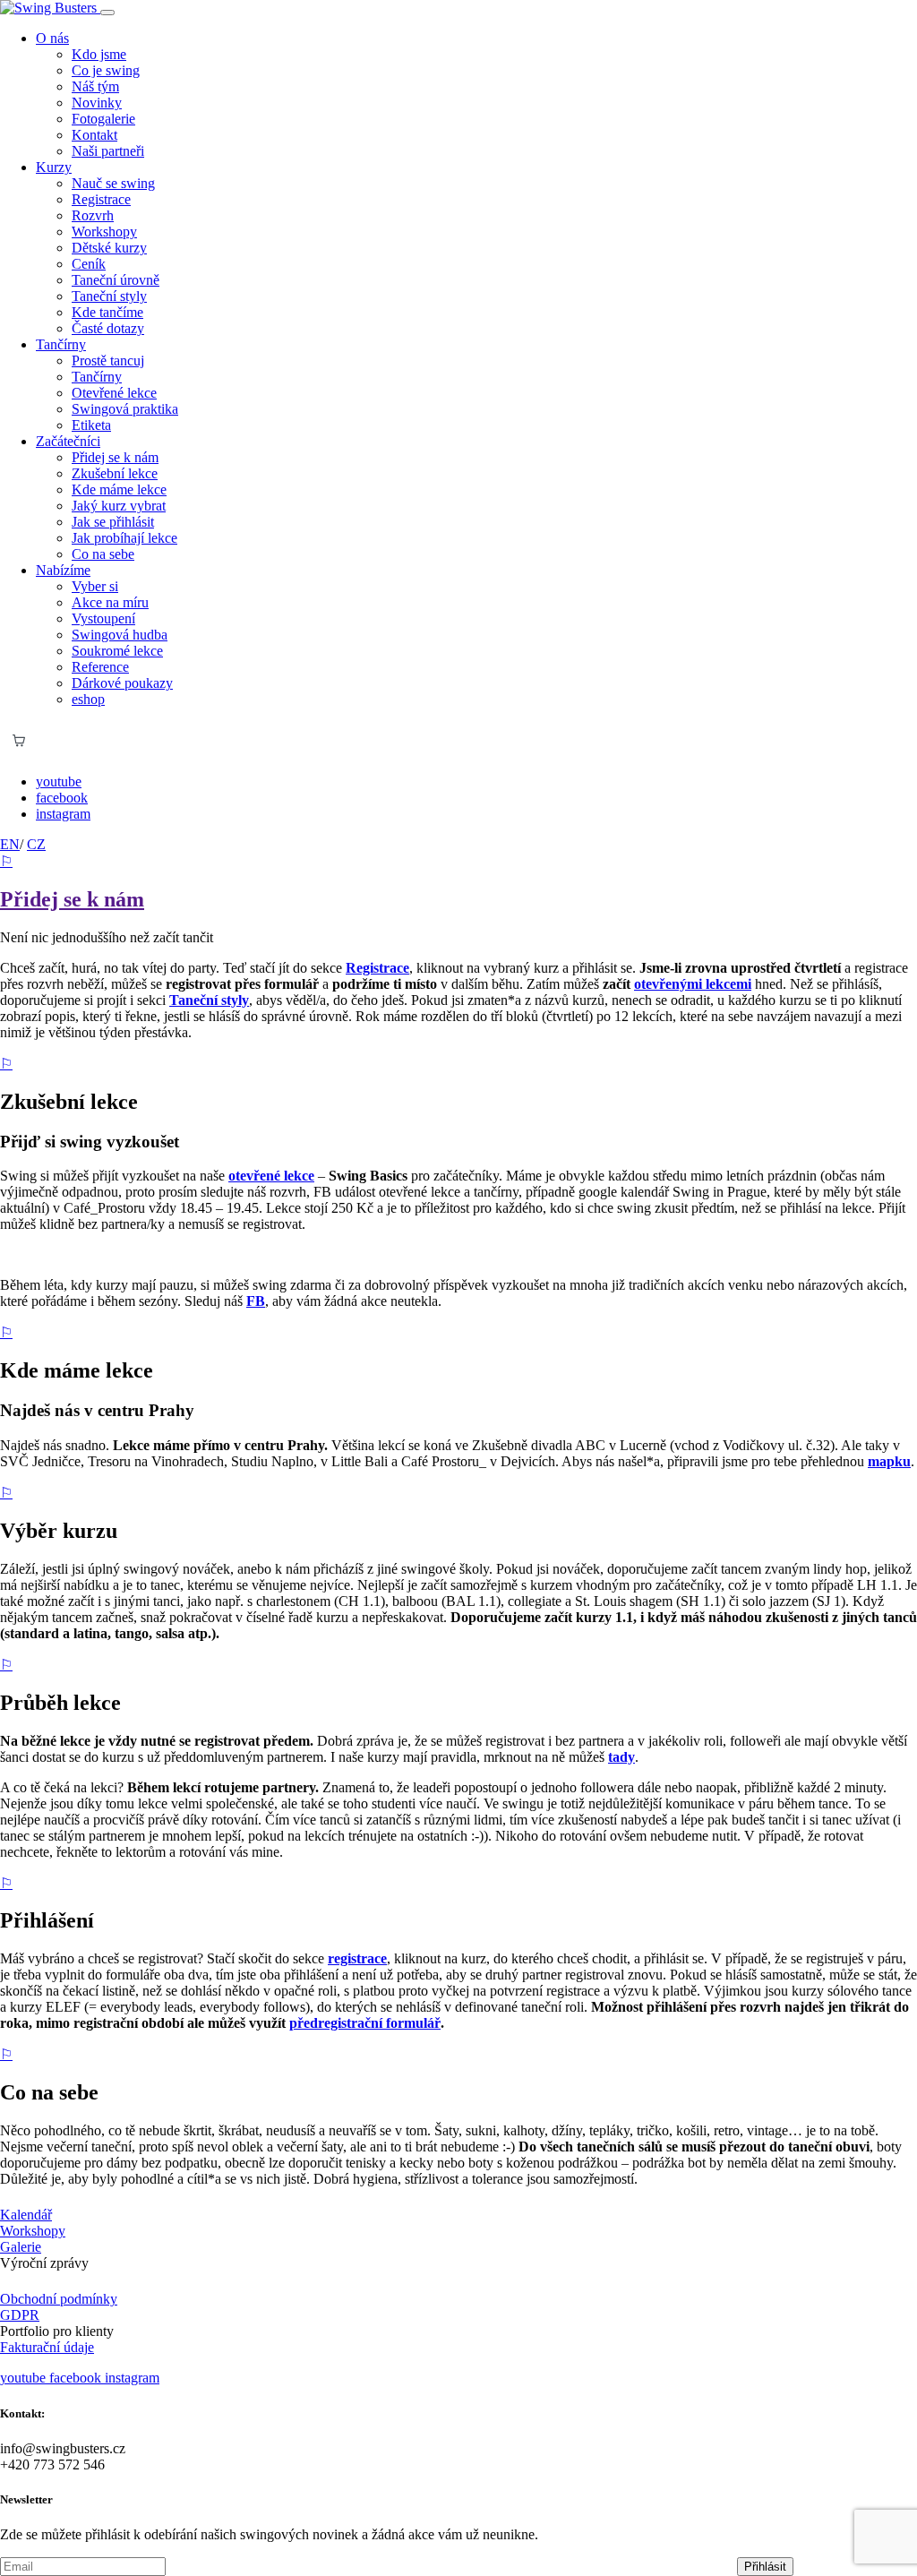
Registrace (101, 199)
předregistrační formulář (365, 2023)
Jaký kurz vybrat (119, 506)
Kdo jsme (99, 54)
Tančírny (97, 377)
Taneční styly (109, 296)
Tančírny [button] (61, 344)
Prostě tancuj (108, 361)
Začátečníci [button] (68, 441)
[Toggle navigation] (107, 13)
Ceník (89, 264)
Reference (100, 667)
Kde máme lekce (119, 489)
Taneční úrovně (116, 280)
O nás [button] (52, 38)
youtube (59, 781)
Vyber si (95, 586)
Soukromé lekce (117, 651)
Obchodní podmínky (59, 2299)
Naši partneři (108, 151)
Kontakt (94, 135)
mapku (889, 1461)
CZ (36, 844)
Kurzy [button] (54, 167)
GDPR (20, 2315)
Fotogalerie (103, 119)
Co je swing (106, 70)
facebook (62, 798)
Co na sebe (103, 554)
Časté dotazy (108, 328)
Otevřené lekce (114, 393)
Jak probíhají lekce (124, 538)
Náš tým (95, 86)
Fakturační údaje (47, 2347)
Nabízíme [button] (63, 570)
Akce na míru (110, 602)
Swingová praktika (125, 409)
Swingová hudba (120, 635)
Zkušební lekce (115, 473)
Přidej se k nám (115, 457)
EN (10, 844)
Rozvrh (93, 215)
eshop (88, 699)
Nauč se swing (113, 183)
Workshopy (104, 232)
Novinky (97, 103)
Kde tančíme (107, 312)
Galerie (21, 2247)
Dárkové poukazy (122, 683)
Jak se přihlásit (113, 522)
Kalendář (26, 2215)
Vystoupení (103, 618)
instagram (63, 814)
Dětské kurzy (109, 248)
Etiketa (91, 425)
